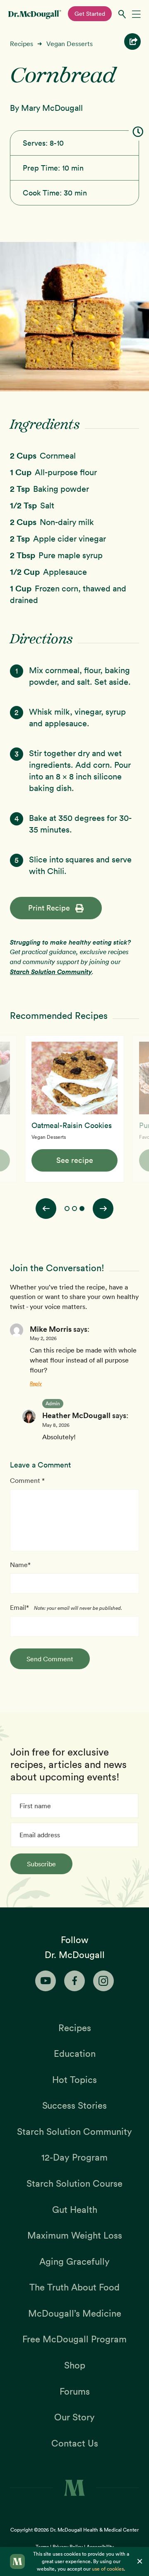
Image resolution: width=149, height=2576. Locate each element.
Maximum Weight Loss (75, 2235)
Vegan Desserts (70, 44)
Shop (75, 2365)
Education (75, 2053)
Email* (19, 1607)
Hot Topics (74, 2080)
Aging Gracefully (74, 2261)
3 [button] (82, 1209)
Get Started (90, 14)
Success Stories (74, 2105)
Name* (20, 1565)
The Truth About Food (74, 2287)
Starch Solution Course (74, 2183)
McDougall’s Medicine (75, 2313)
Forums (75, 2391)
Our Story (74, 2417)
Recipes (22, 44)
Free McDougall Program (74, 2339)
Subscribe (41, 1864)
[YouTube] (46, 1981)
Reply (36, 1383)
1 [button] (67, 1209)
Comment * (27, 1480)
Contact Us (75, 2443)
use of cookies (108, 2569)
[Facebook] (74, 1981)
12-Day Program (74, 2157)
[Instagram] (103, 1981)
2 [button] (74, 1209)
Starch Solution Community (51, 972)
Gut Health (75, 2210)
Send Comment (50, 1659)
